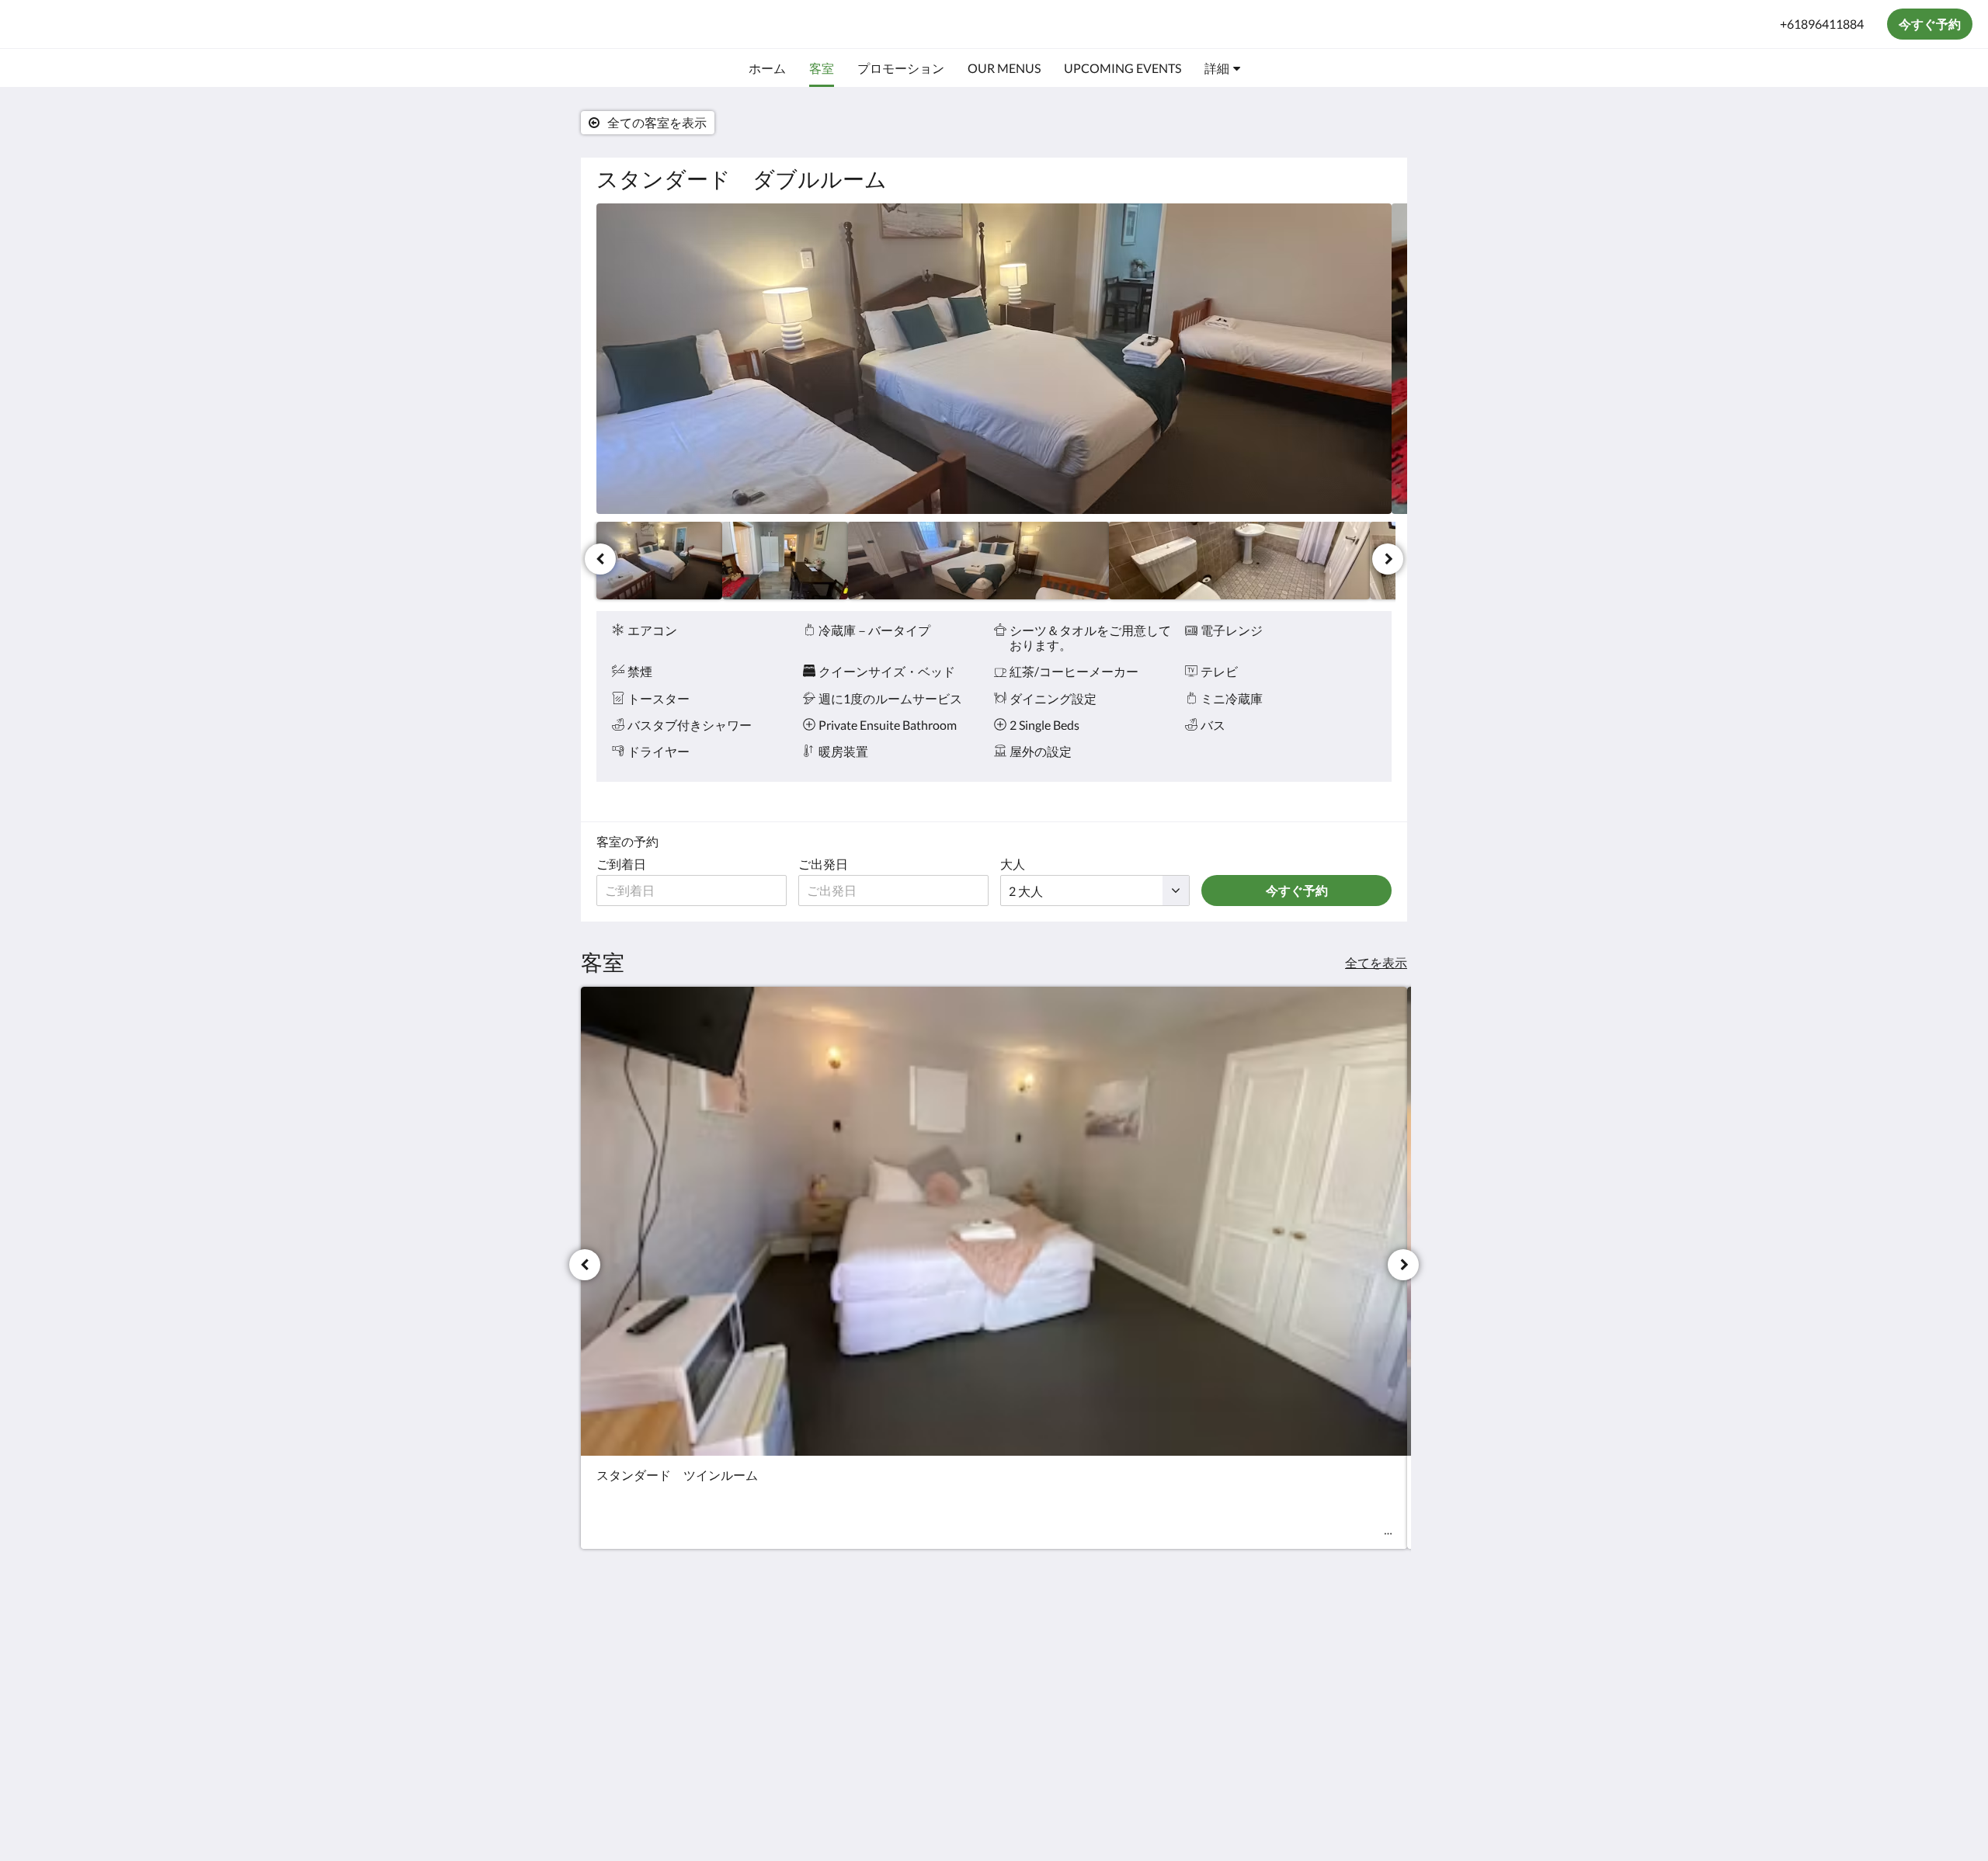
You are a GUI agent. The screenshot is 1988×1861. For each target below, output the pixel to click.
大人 (1013, 864)
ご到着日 (621, 864)
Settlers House (92, 24)
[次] (1388, 559)
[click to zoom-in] (994, 359)
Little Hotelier (1352, 1750)
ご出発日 (823, 864)
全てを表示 (1376, 962)
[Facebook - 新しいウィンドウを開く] (1376, 1641)
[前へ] (600, 559)
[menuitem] (767, 68)
